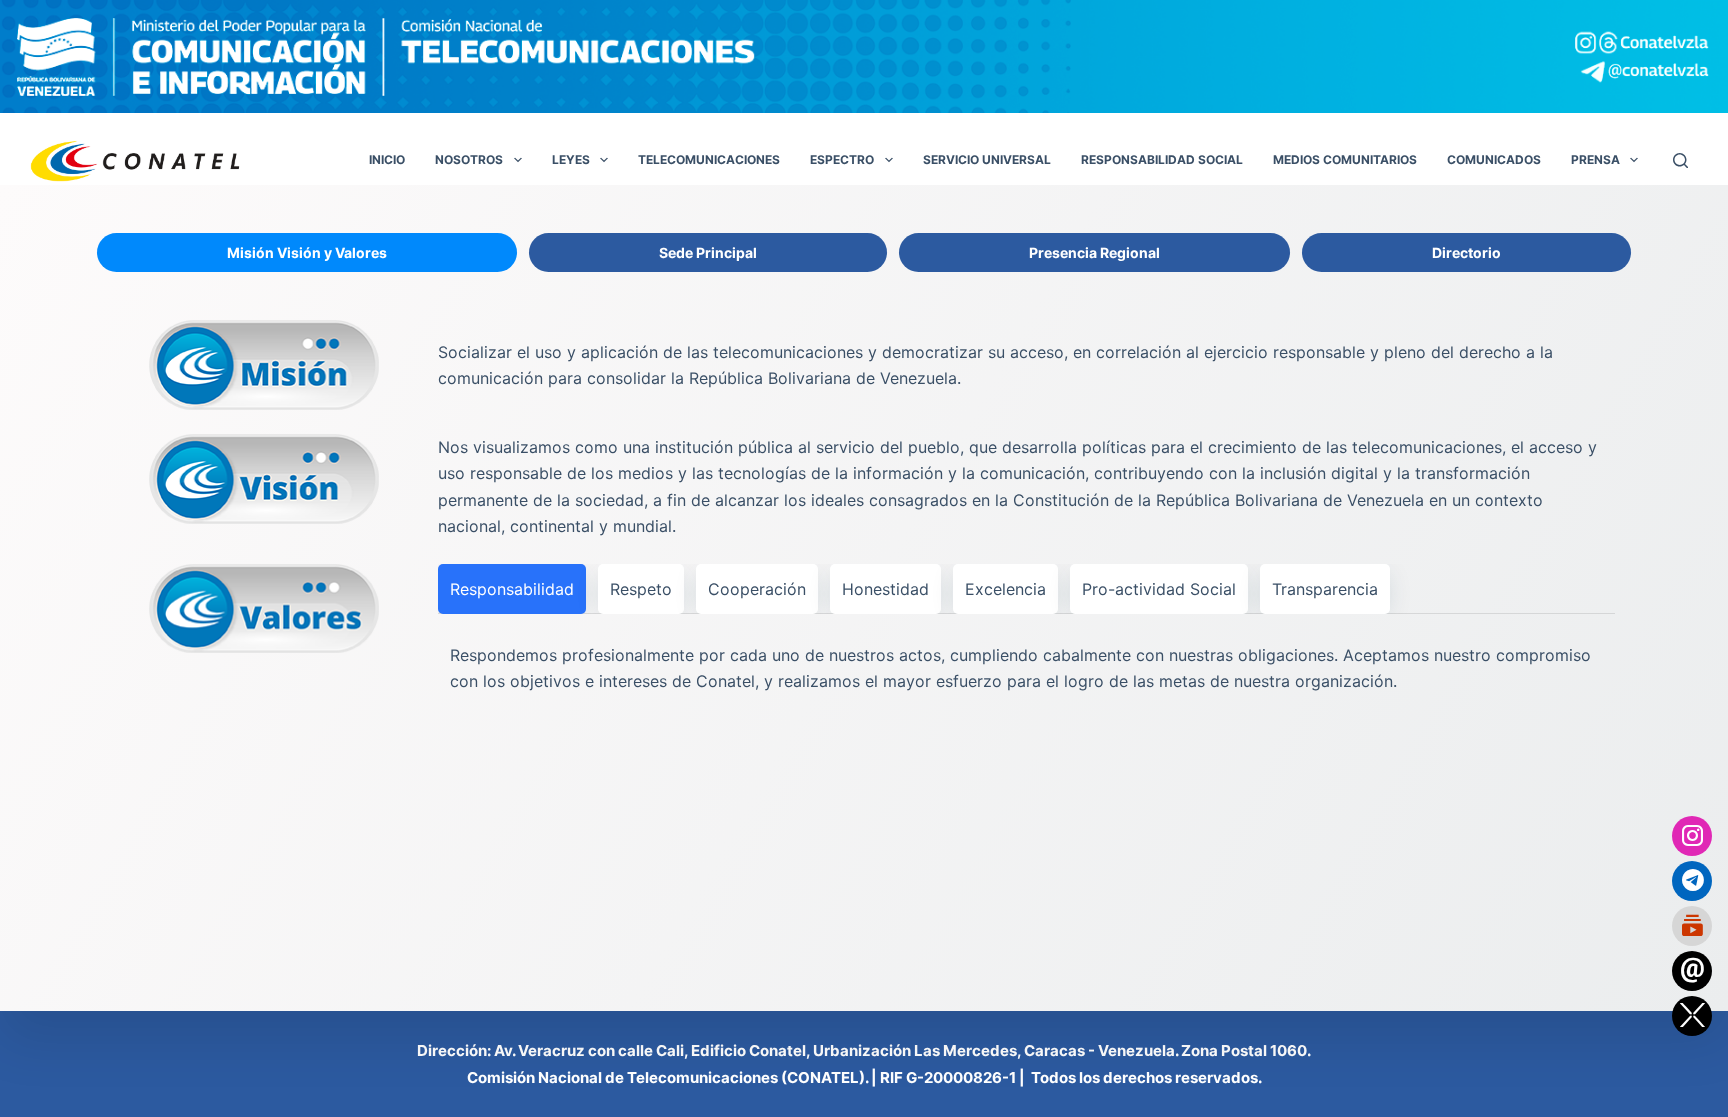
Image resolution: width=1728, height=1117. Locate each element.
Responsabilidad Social (1162, 159)
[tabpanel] (864, 513)
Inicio (387, 159)
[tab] (307, 252)
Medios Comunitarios (1345, 159)
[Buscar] (1680, 160)
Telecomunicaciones (709, 159)
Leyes (571, 159)
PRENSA (1595, 159)
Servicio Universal (987, 159)
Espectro (842, 159)
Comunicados (1494, 159)
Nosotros (469, 159)
